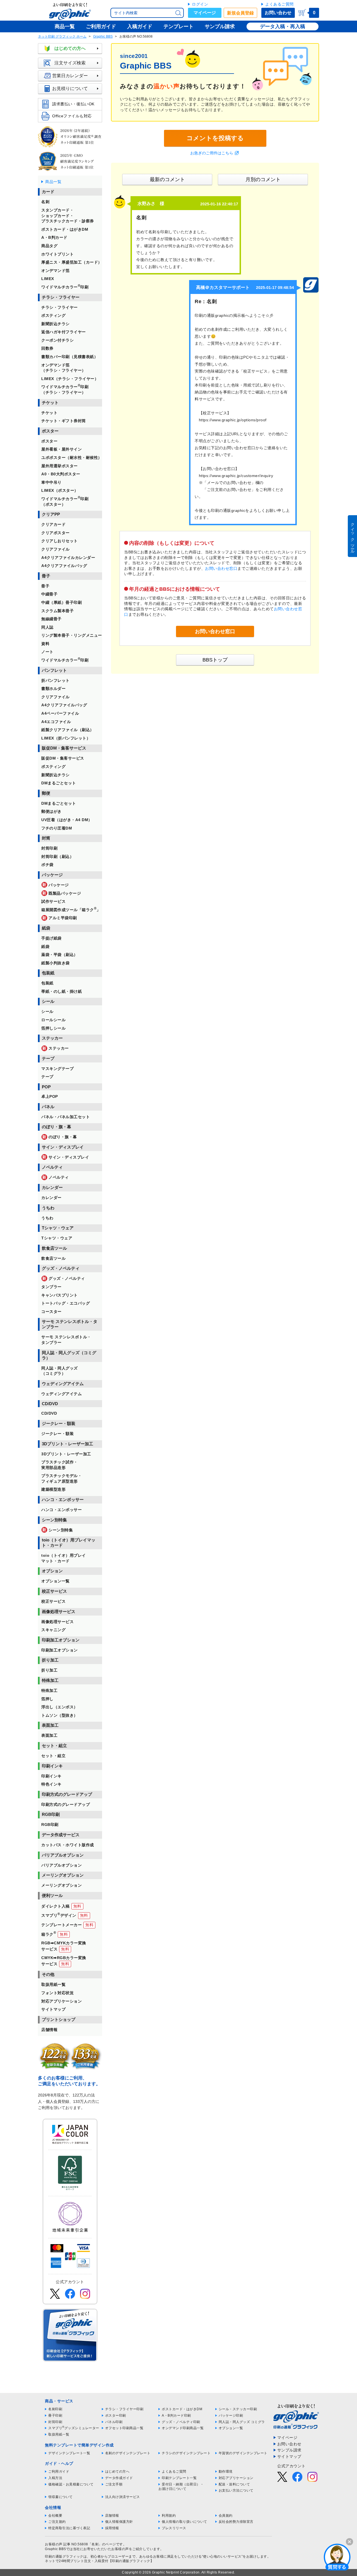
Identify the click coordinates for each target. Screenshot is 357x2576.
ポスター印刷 (116, 2416)
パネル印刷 (114, 2422)
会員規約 (226, 2516)
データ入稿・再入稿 (283, 26)
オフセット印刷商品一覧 (124, 2428)
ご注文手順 (114, 2484)
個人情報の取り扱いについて (184, 2522)
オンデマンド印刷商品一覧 (183, 2428)
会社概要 (55, 2516)
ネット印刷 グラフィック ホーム (62, 37)
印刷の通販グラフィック (64, 2556)
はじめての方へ (70, 48)
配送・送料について (234, 2484)
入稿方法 (55, 2478)
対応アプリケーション (236, 2478)
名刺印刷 (55, 2409)
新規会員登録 (240, 13)
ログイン (200, 4)
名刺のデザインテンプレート (128, 2453)
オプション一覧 (231, 2428)
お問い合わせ (278, 13)
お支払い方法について (236, 2490)
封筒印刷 (55, 2422)
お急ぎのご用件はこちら (212, 153)
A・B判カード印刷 (176, 2416)
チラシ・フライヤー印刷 (124, 2409)
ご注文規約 (57, 2522)
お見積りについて (70, 88)
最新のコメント (167, 179)
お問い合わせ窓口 (221, 568)
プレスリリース (174, 2528)
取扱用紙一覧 (59, 2434)
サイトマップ (289, 2456)
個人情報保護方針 (119, 2522)
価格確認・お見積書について (71, 2484)
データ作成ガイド (119, 2478)
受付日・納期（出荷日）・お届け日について (181, 2487)
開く (337, 2557)
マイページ (205, 13)
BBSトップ (215, 660)
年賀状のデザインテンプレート (243, 2453)
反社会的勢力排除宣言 (236, 2522)
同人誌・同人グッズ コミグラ (242, 2422)
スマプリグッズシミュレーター (74, 2428)
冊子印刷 (55, 2416)
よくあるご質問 (279, 4)
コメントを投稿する (215, 138)
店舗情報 (112, 2516)
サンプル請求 (289, 2450)
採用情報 (112, 2528)
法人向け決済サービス (123, 2497)
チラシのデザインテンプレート (186, 2453)
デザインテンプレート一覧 (69, 2453)
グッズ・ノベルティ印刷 (181, 2422)
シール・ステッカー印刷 (238, 2409)
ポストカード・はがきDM (182, 2409)
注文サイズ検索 (70, 63)
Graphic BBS (103, 37)
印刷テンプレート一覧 (179, 2478)
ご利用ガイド (59, 2472)
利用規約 (169, 2516)
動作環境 (226, 2472)
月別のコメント (263, 179)
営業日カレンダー (70, 76)
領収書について (61, 2497)
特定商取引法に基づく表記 (69, 2528)
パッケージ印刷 (231, 2416)
